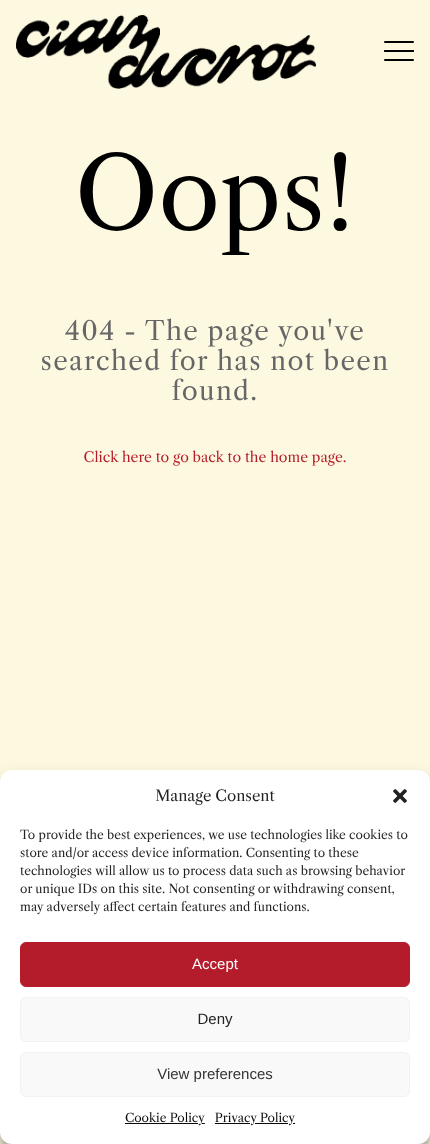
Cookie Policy (165, 1118)
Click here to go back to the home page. (215, 457)
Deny (214, 1019)
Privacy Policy (255, 1118)
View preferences (215, 1074)
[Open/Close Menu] (399, 52)
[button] (400, 796)
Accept (215, 964)
